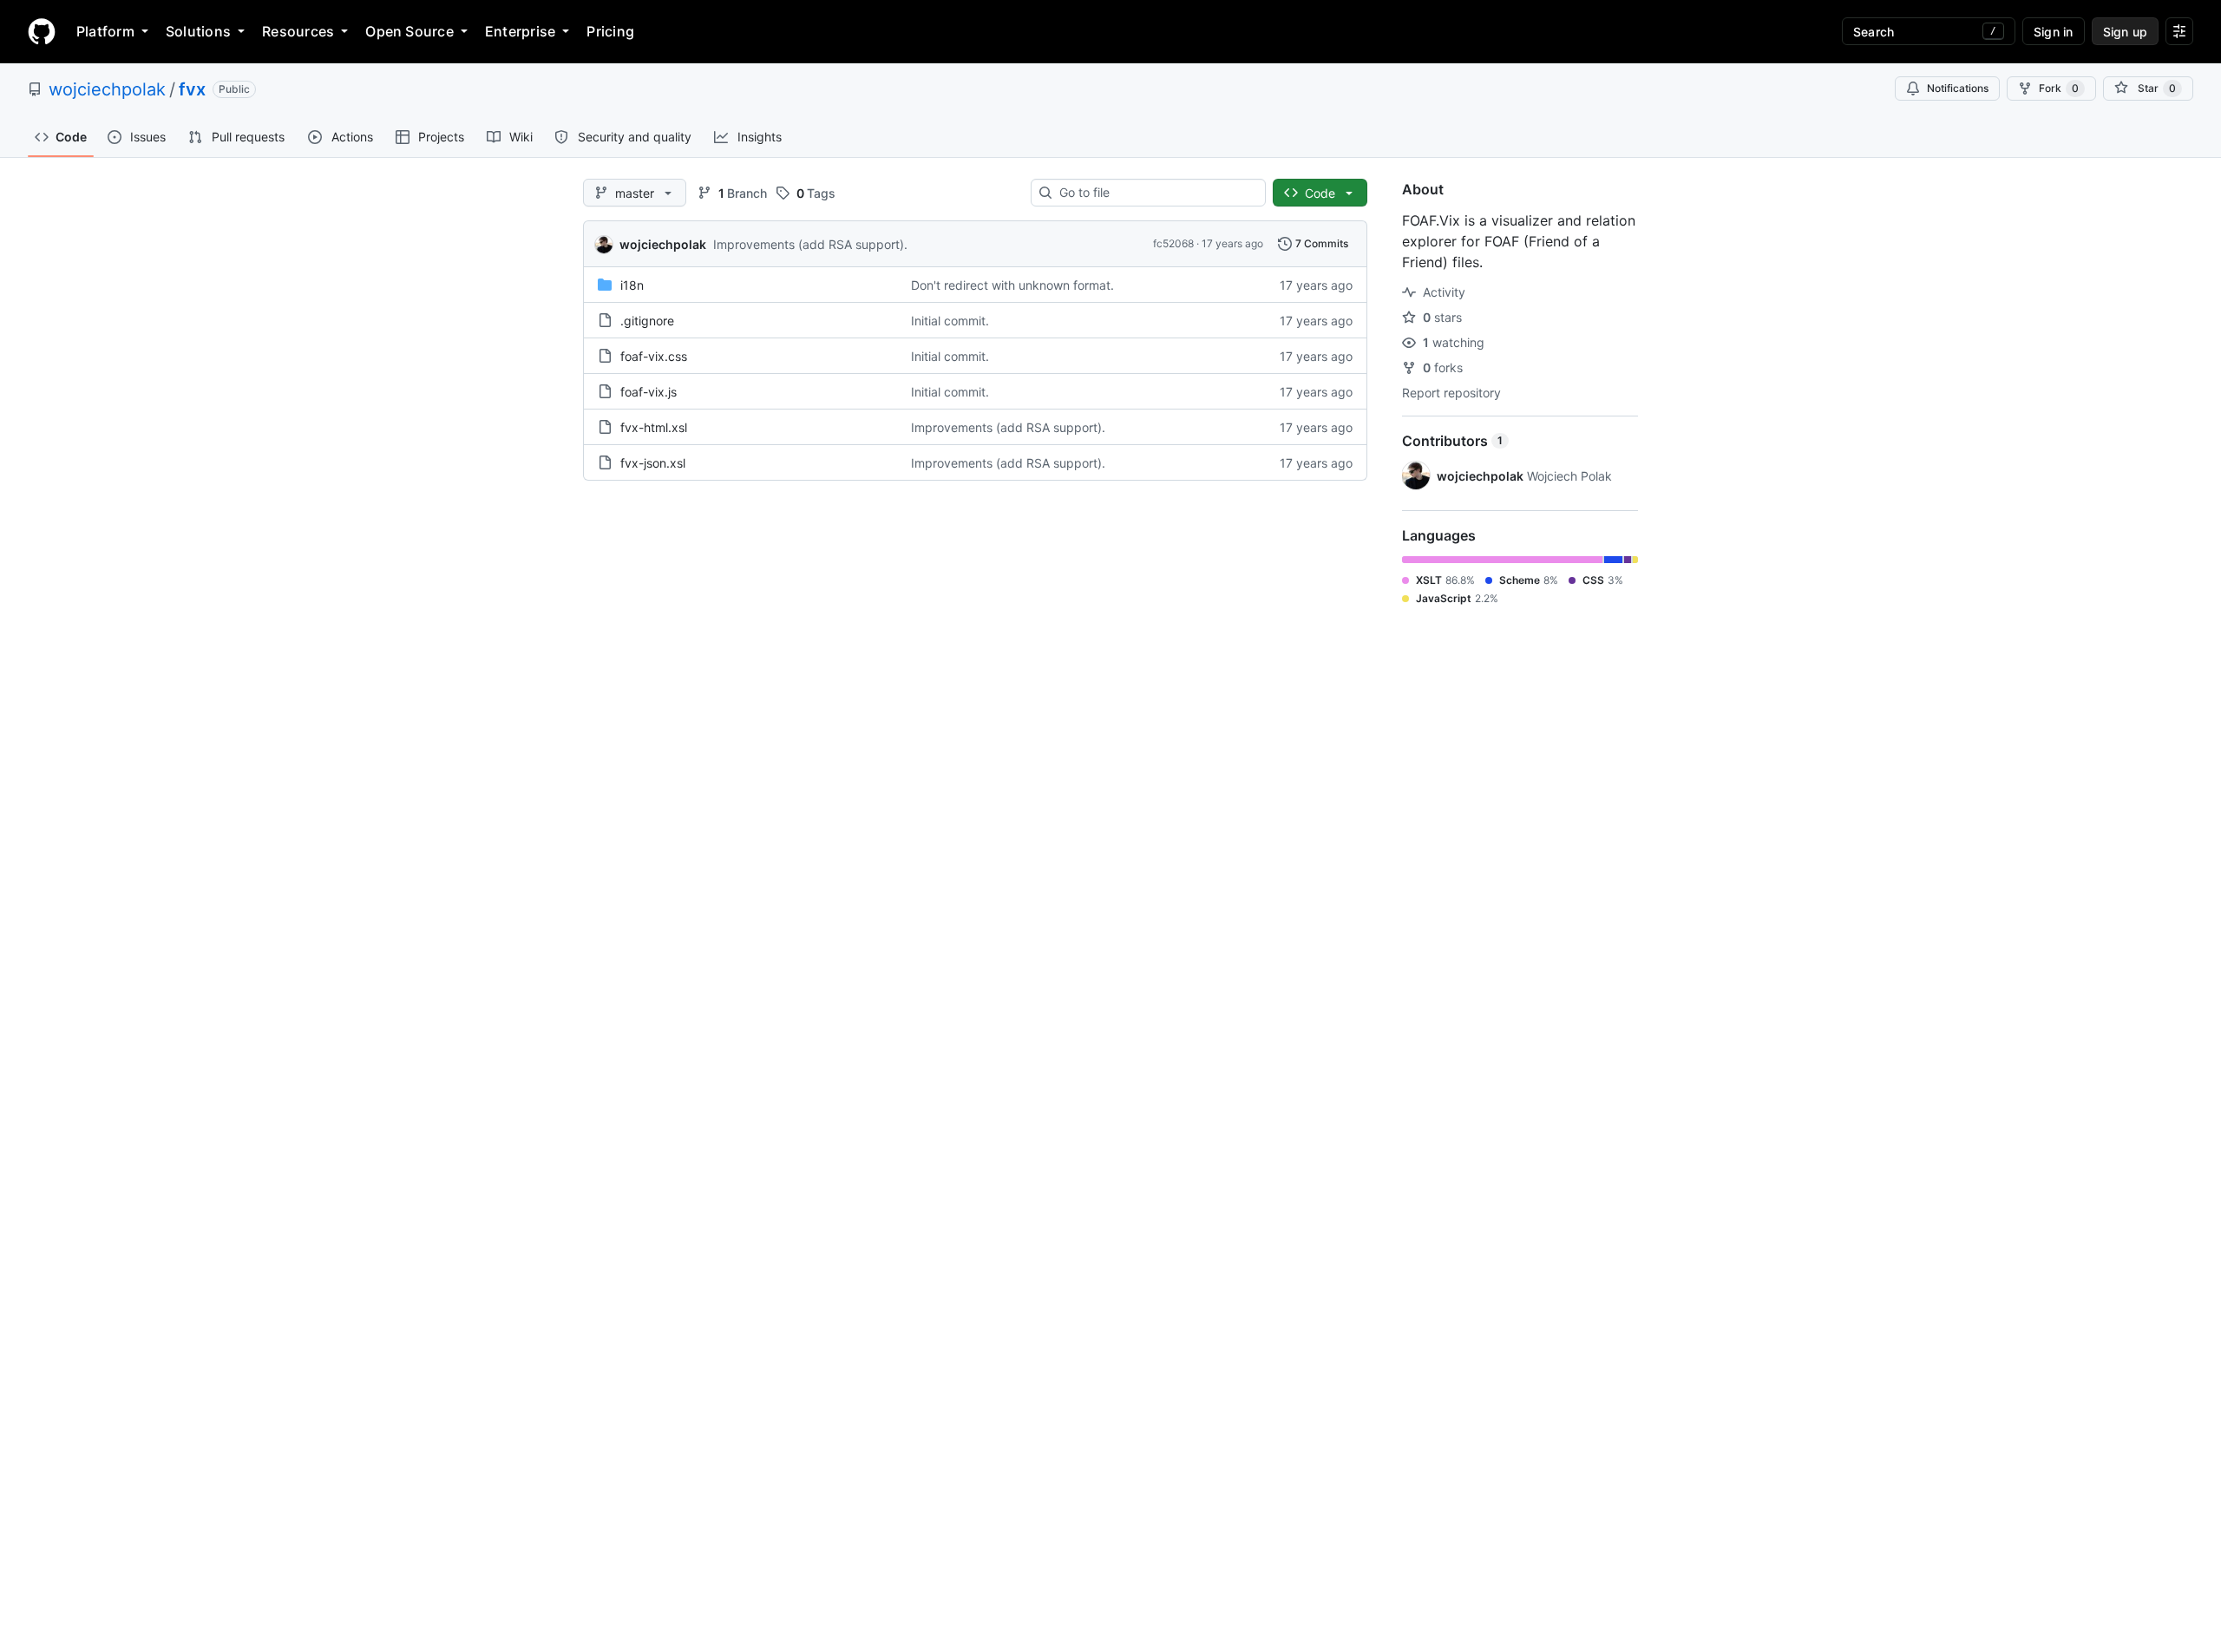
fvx (192, 89)
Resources (298, 31)
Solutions (198, 31)
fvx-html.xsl (654, 427)
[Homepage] (42, 31)
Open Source (409, 31)
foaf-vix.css (654, 356)
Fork (2059, 88)
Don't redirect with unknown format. (1012, 285)
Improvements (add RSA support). (810, 244)
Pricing (610, 31)
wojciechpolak (107, 89)
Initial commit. (950, 321)
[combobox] (1155, 193)
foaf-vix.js (649, 392)
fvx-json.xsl (653, 463)
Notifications (1958, 88)
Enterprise (520, 31)
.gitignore (647, 321)
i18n (632, 285)
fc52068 (1173, 243)
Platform (105, 31)
